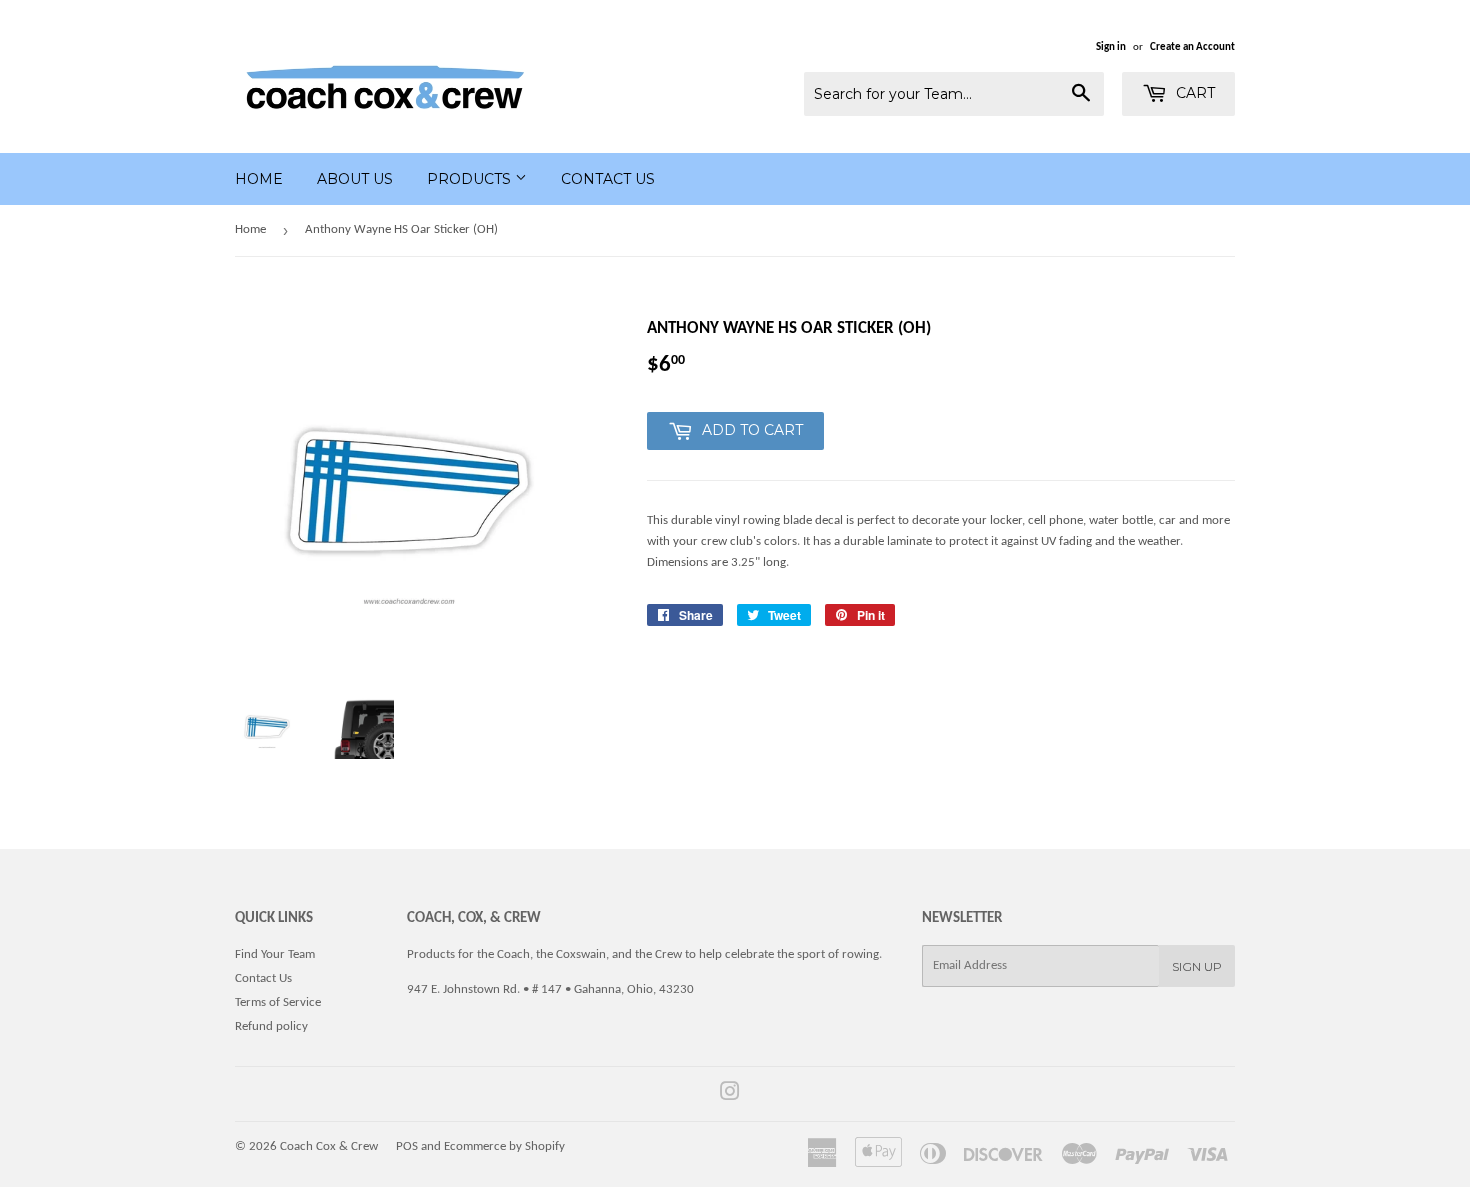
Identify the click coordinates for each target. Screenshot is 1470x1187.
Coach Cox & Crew (329, 1146)
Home (259, 179)
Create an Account (1192, 47)
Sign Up (1197, 966)
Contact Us (608, 179)
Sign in (1111, 47)
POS (407, 1146)
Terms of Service (278, 1002)
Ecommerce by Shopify (504, 1146)
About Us (355, 179)
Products (471, 179)
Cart (1193, 93)
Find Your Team (275, 954)
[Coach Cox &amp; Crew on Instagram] (730, 1095)
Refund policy (271, 1026)
